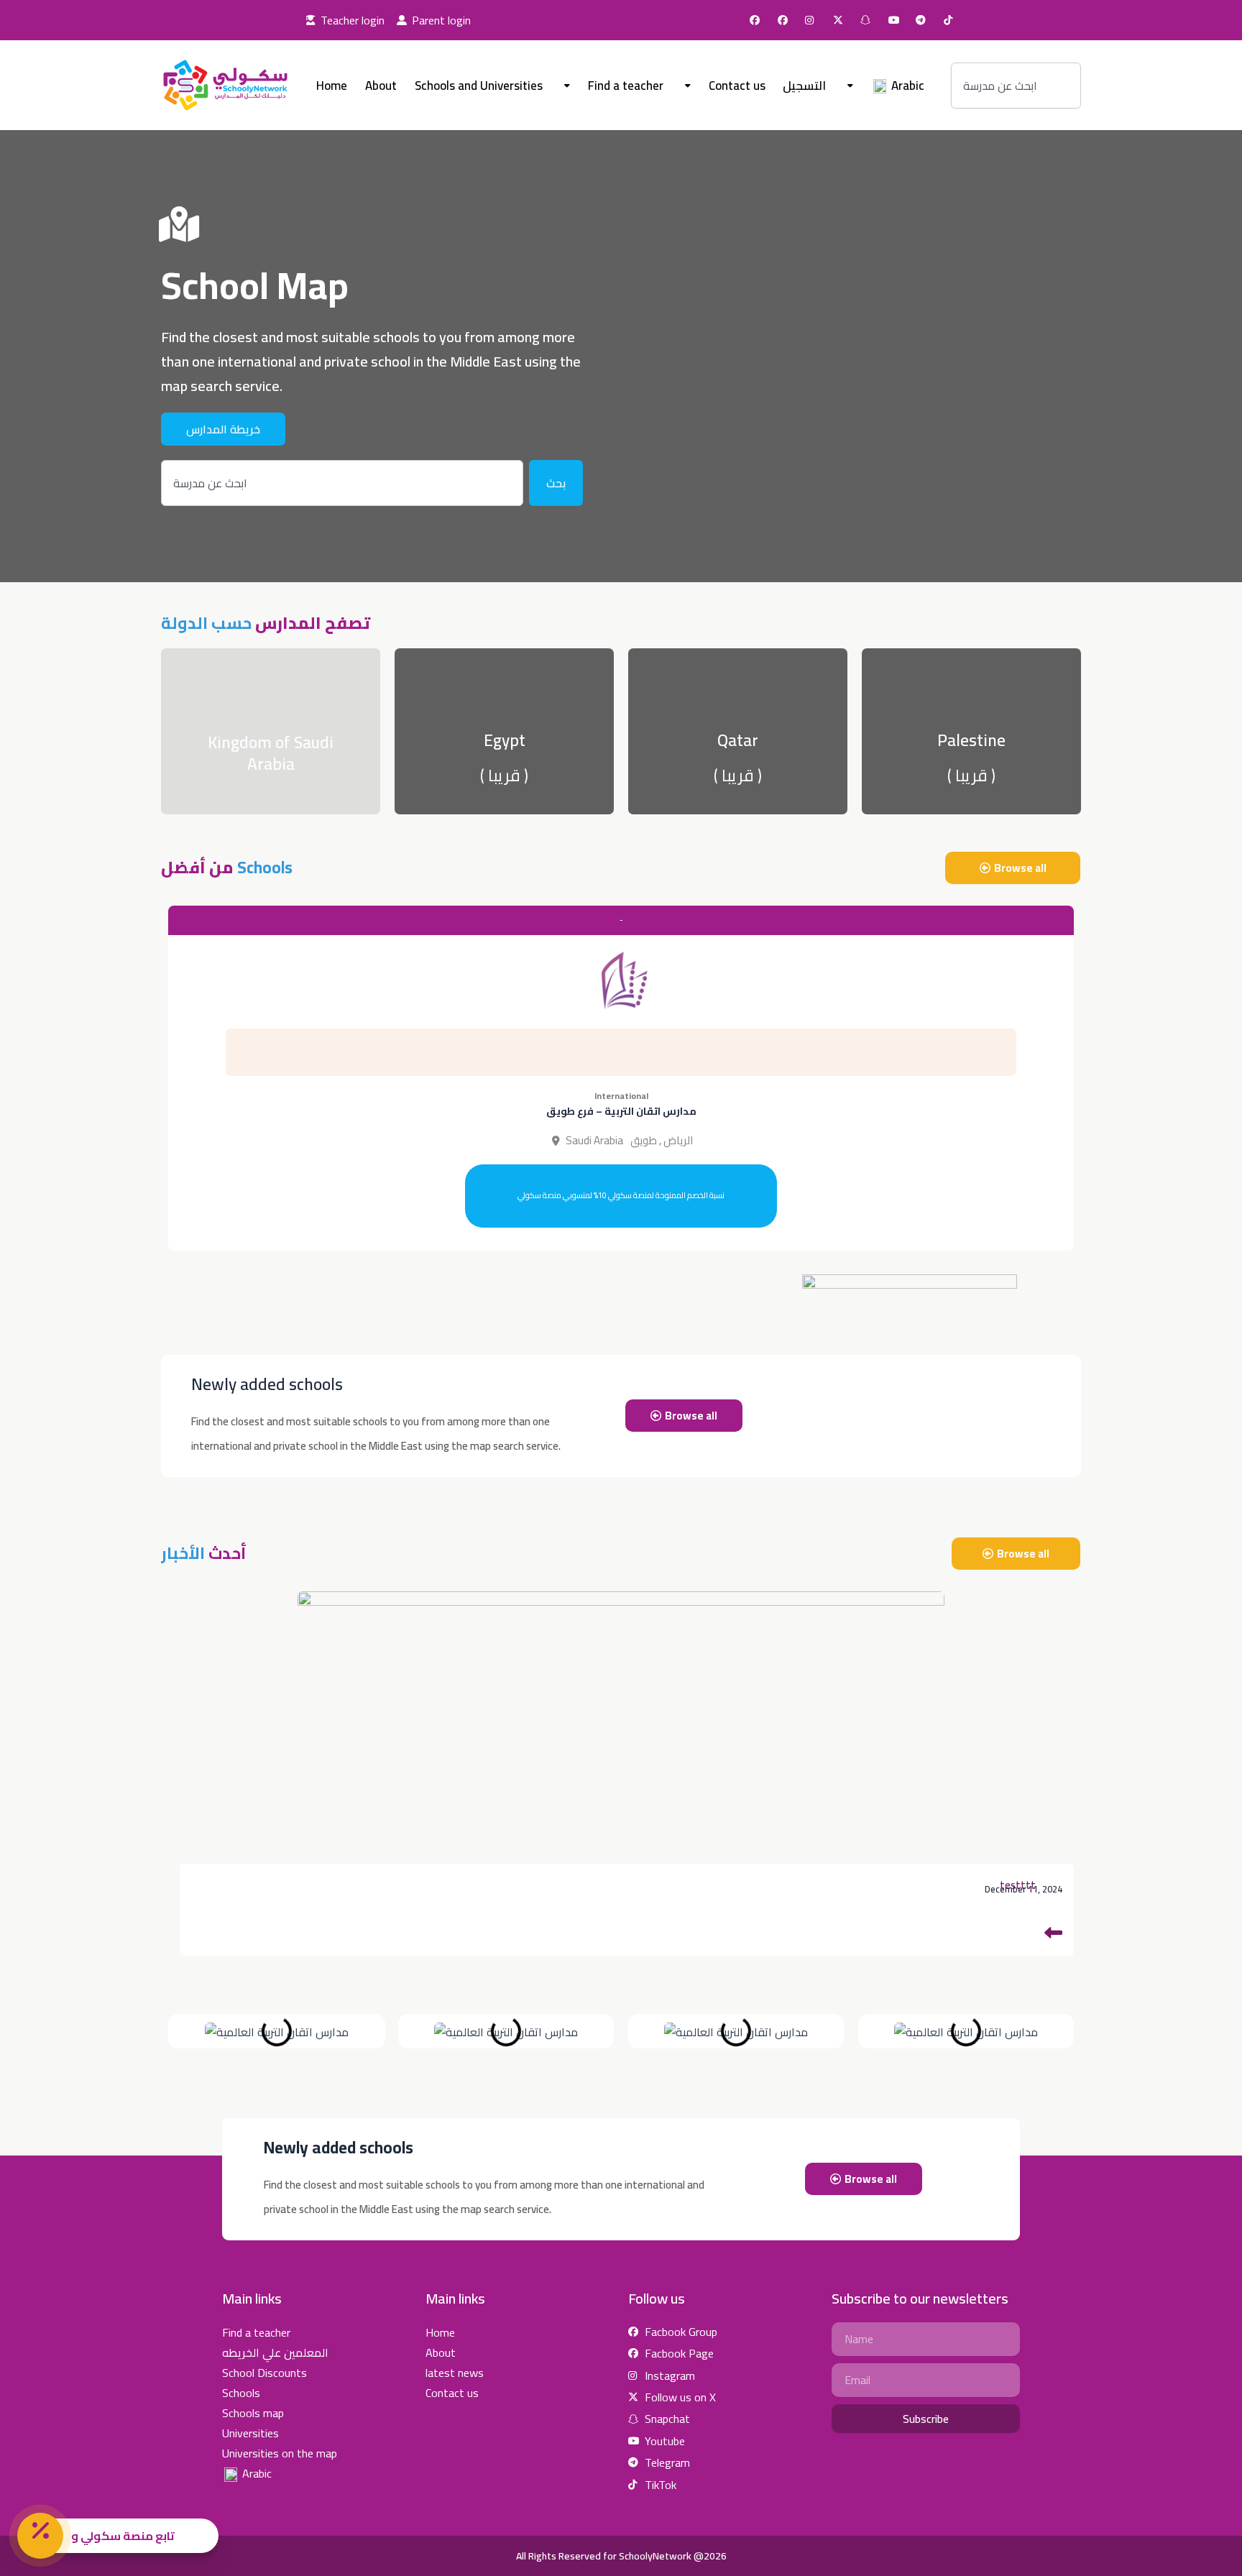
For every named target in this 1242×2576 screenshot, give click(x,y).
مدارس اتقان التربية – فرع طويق (621, 1111)
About (381, 86)
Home (332, 86)
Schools (241, 2393)
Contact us (737, 86)
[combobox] (1016, 86)
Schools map (253, 2413)
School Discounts (264, 2373)
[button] (621, 1196)
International (621, 1096)
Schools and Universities (479, 86)
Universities (250, 2433)
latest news (455, 2373)
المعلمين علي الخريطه (275, 2352)
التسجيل (804, 86)
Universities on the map (280, 2453)
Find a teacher (626, 86)
